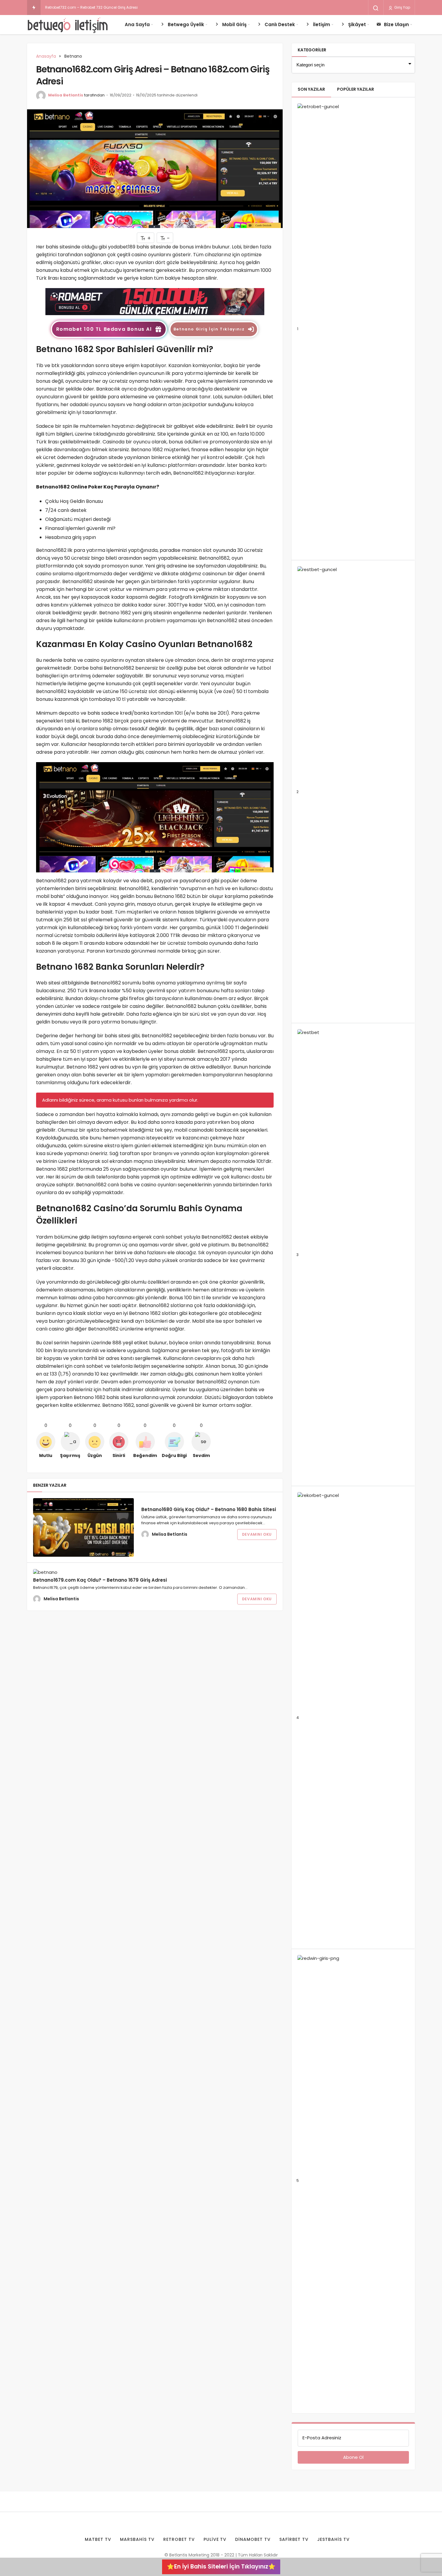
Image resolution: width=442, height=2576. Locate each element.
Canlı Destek (280, 24)
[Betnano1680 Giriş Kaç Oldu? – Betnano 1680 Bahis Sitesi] (83, 1527)
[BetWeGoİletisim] (68, 25)
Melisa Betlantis (66, 95)
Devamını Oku (257, 1534)
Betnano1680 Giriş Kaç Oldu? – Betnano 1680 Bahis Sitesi (209, 1509)
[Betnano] (155, 301)
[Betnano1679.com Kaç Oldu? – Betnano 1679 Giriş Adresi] (83, 1572)
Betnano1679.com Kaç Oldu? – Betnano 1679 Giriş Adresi (100, 1580)
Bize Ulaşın (396, 24)
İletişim (322, 24)
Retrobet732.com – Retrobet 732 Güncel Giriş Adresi (91, 7)
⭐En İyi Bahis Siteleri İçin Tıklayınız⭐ (221, 2567)
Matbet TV (98, 2539)
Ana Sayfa (137, 24)
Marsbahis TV (137, 2539)
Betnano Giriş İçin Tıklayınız (209, 329)
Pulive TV (215, 2539)
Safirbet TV (294, 2539)
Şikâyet (357, 24)
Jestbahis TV (333, 2539)
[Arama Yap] (376, 8)
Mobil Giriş (234, 24)
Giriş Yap (402, 7)
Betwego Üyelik (186, 24)
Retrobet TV (179, 2539)
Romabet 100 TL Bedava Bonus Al (104, 329)
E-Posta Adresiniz (322, 2438)
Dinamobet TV (253, 2539)
